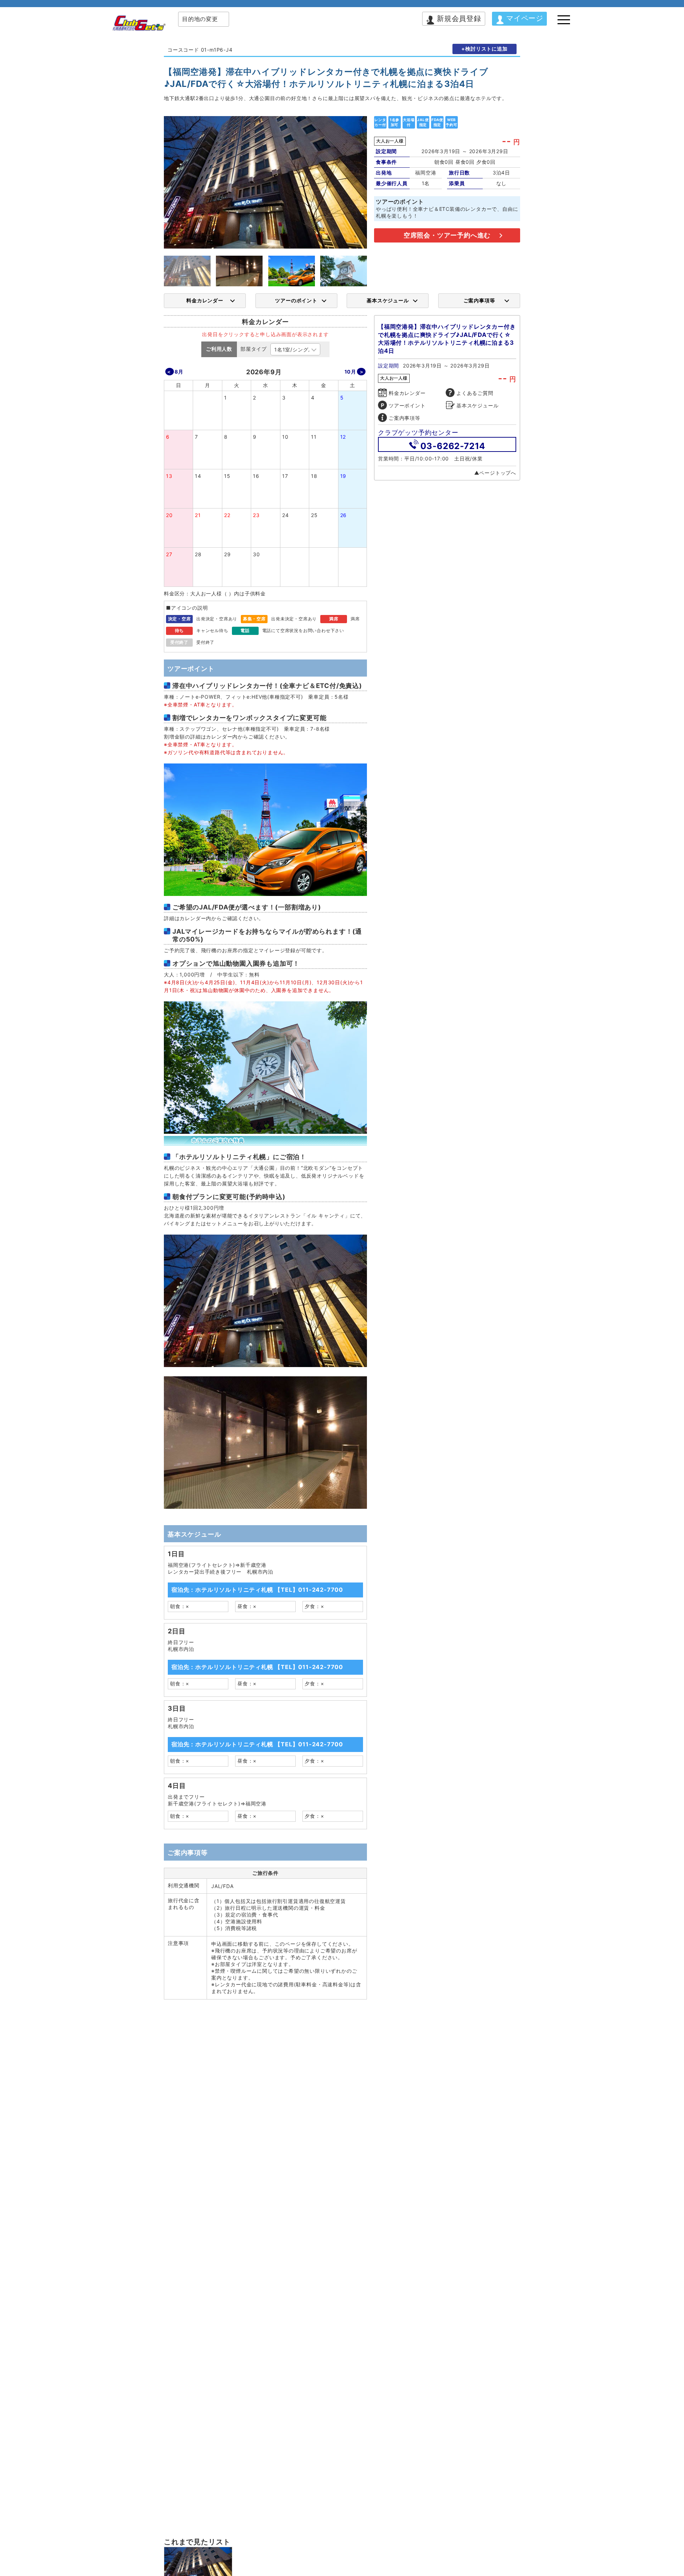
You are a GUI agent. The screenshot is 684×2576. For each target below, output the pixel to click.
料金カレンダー (205, 300)
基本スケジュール (388, 300)
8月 (179, 372)
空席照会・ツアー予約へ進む (447, 235)
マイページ (525, 18)
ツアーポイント (407, 405)
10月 (350, 372)
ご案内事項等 (479, 300)
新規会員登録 (459, 19)
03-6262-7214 (453, 446)
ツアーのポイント (296, 300)
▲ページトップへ (495, 473)
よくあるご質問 (475, 393)
